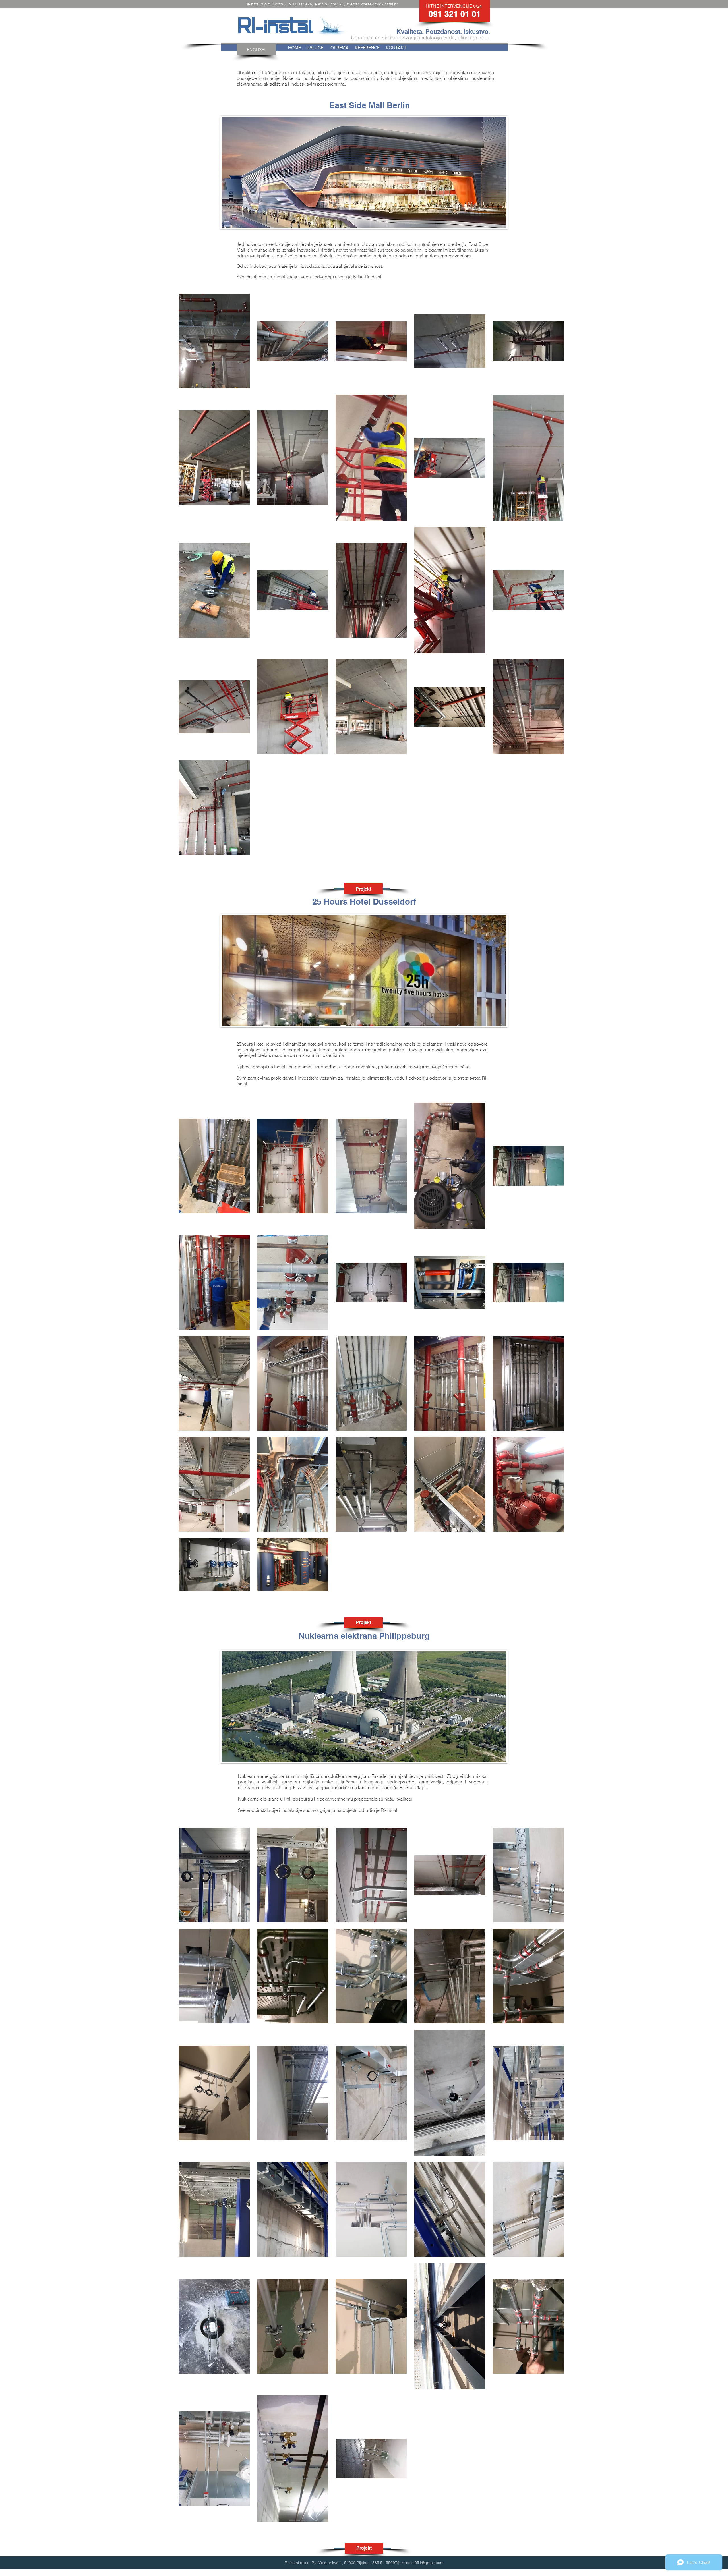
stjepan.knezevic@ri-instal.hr (372, 4)
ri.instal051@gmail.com (423, 2563)
